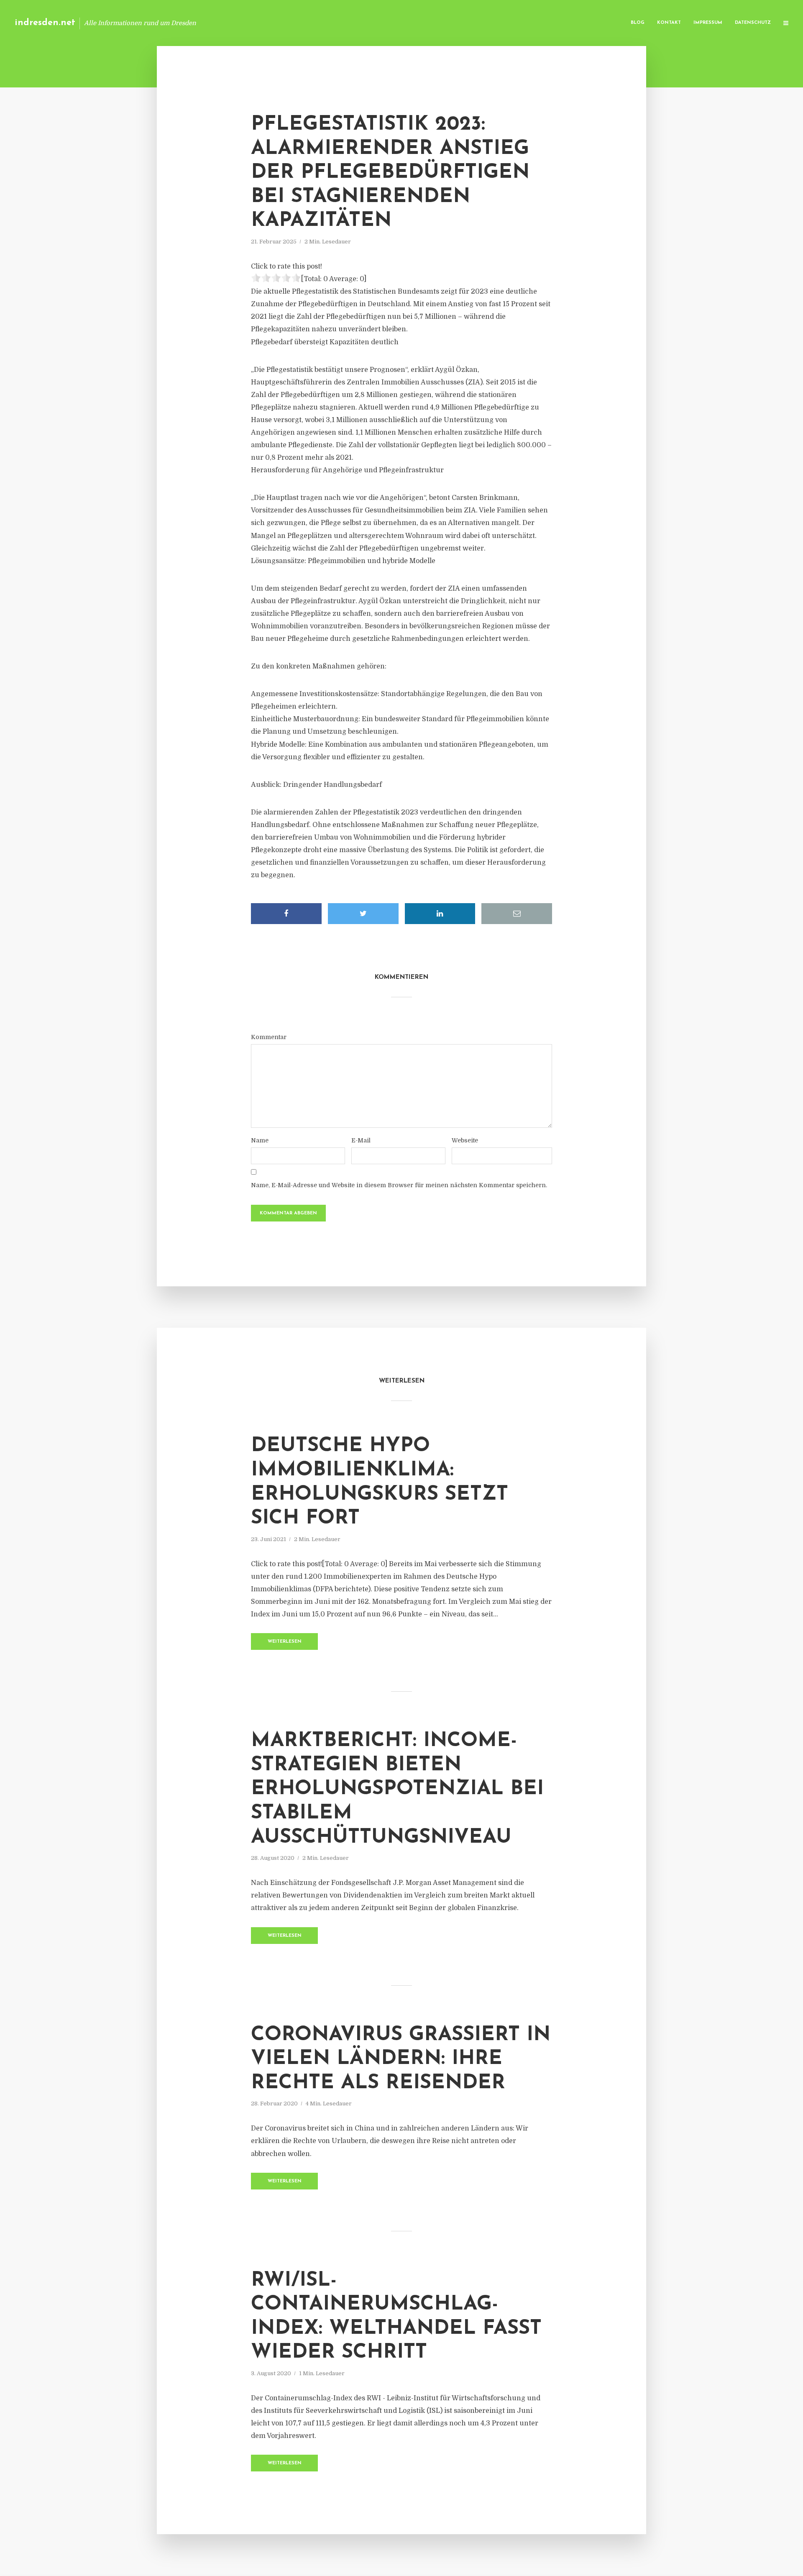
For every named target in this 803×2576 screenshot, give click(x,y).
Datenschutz (753, 23)
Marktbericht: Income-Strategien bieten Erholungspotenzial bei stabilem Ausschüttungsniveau (397, 1789)
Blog (638, 23)
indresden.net (45, 23)
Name (260, 1140)
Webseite (465, 1140)
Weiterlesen (285, 1642)
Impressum (708, 23)
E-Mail (361, 1140)
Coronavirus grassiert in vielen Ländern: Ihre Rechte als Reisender (401, 2059)
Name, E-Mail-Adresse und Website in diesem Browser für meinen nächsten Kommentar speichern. (399, 1185)
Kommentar (269, 1037)
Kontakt (669, 23)
